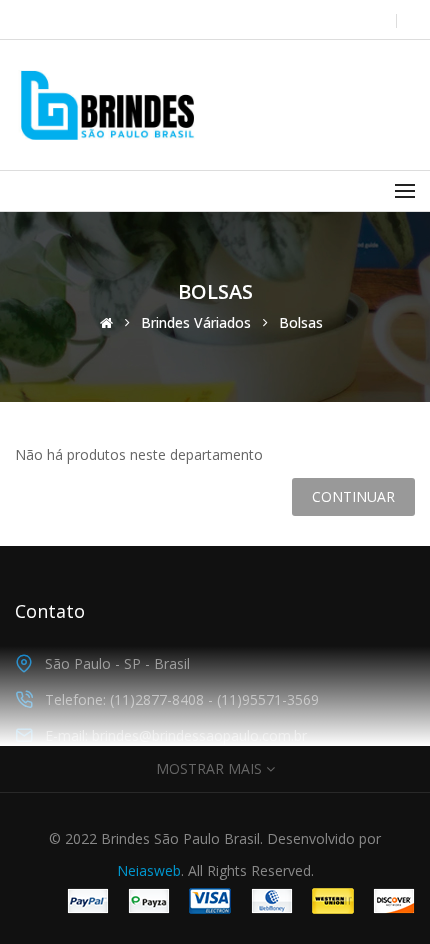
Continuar (353, 496)
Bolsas (301, 323)
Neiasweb (149, 870)
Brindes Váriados (196, 323)
